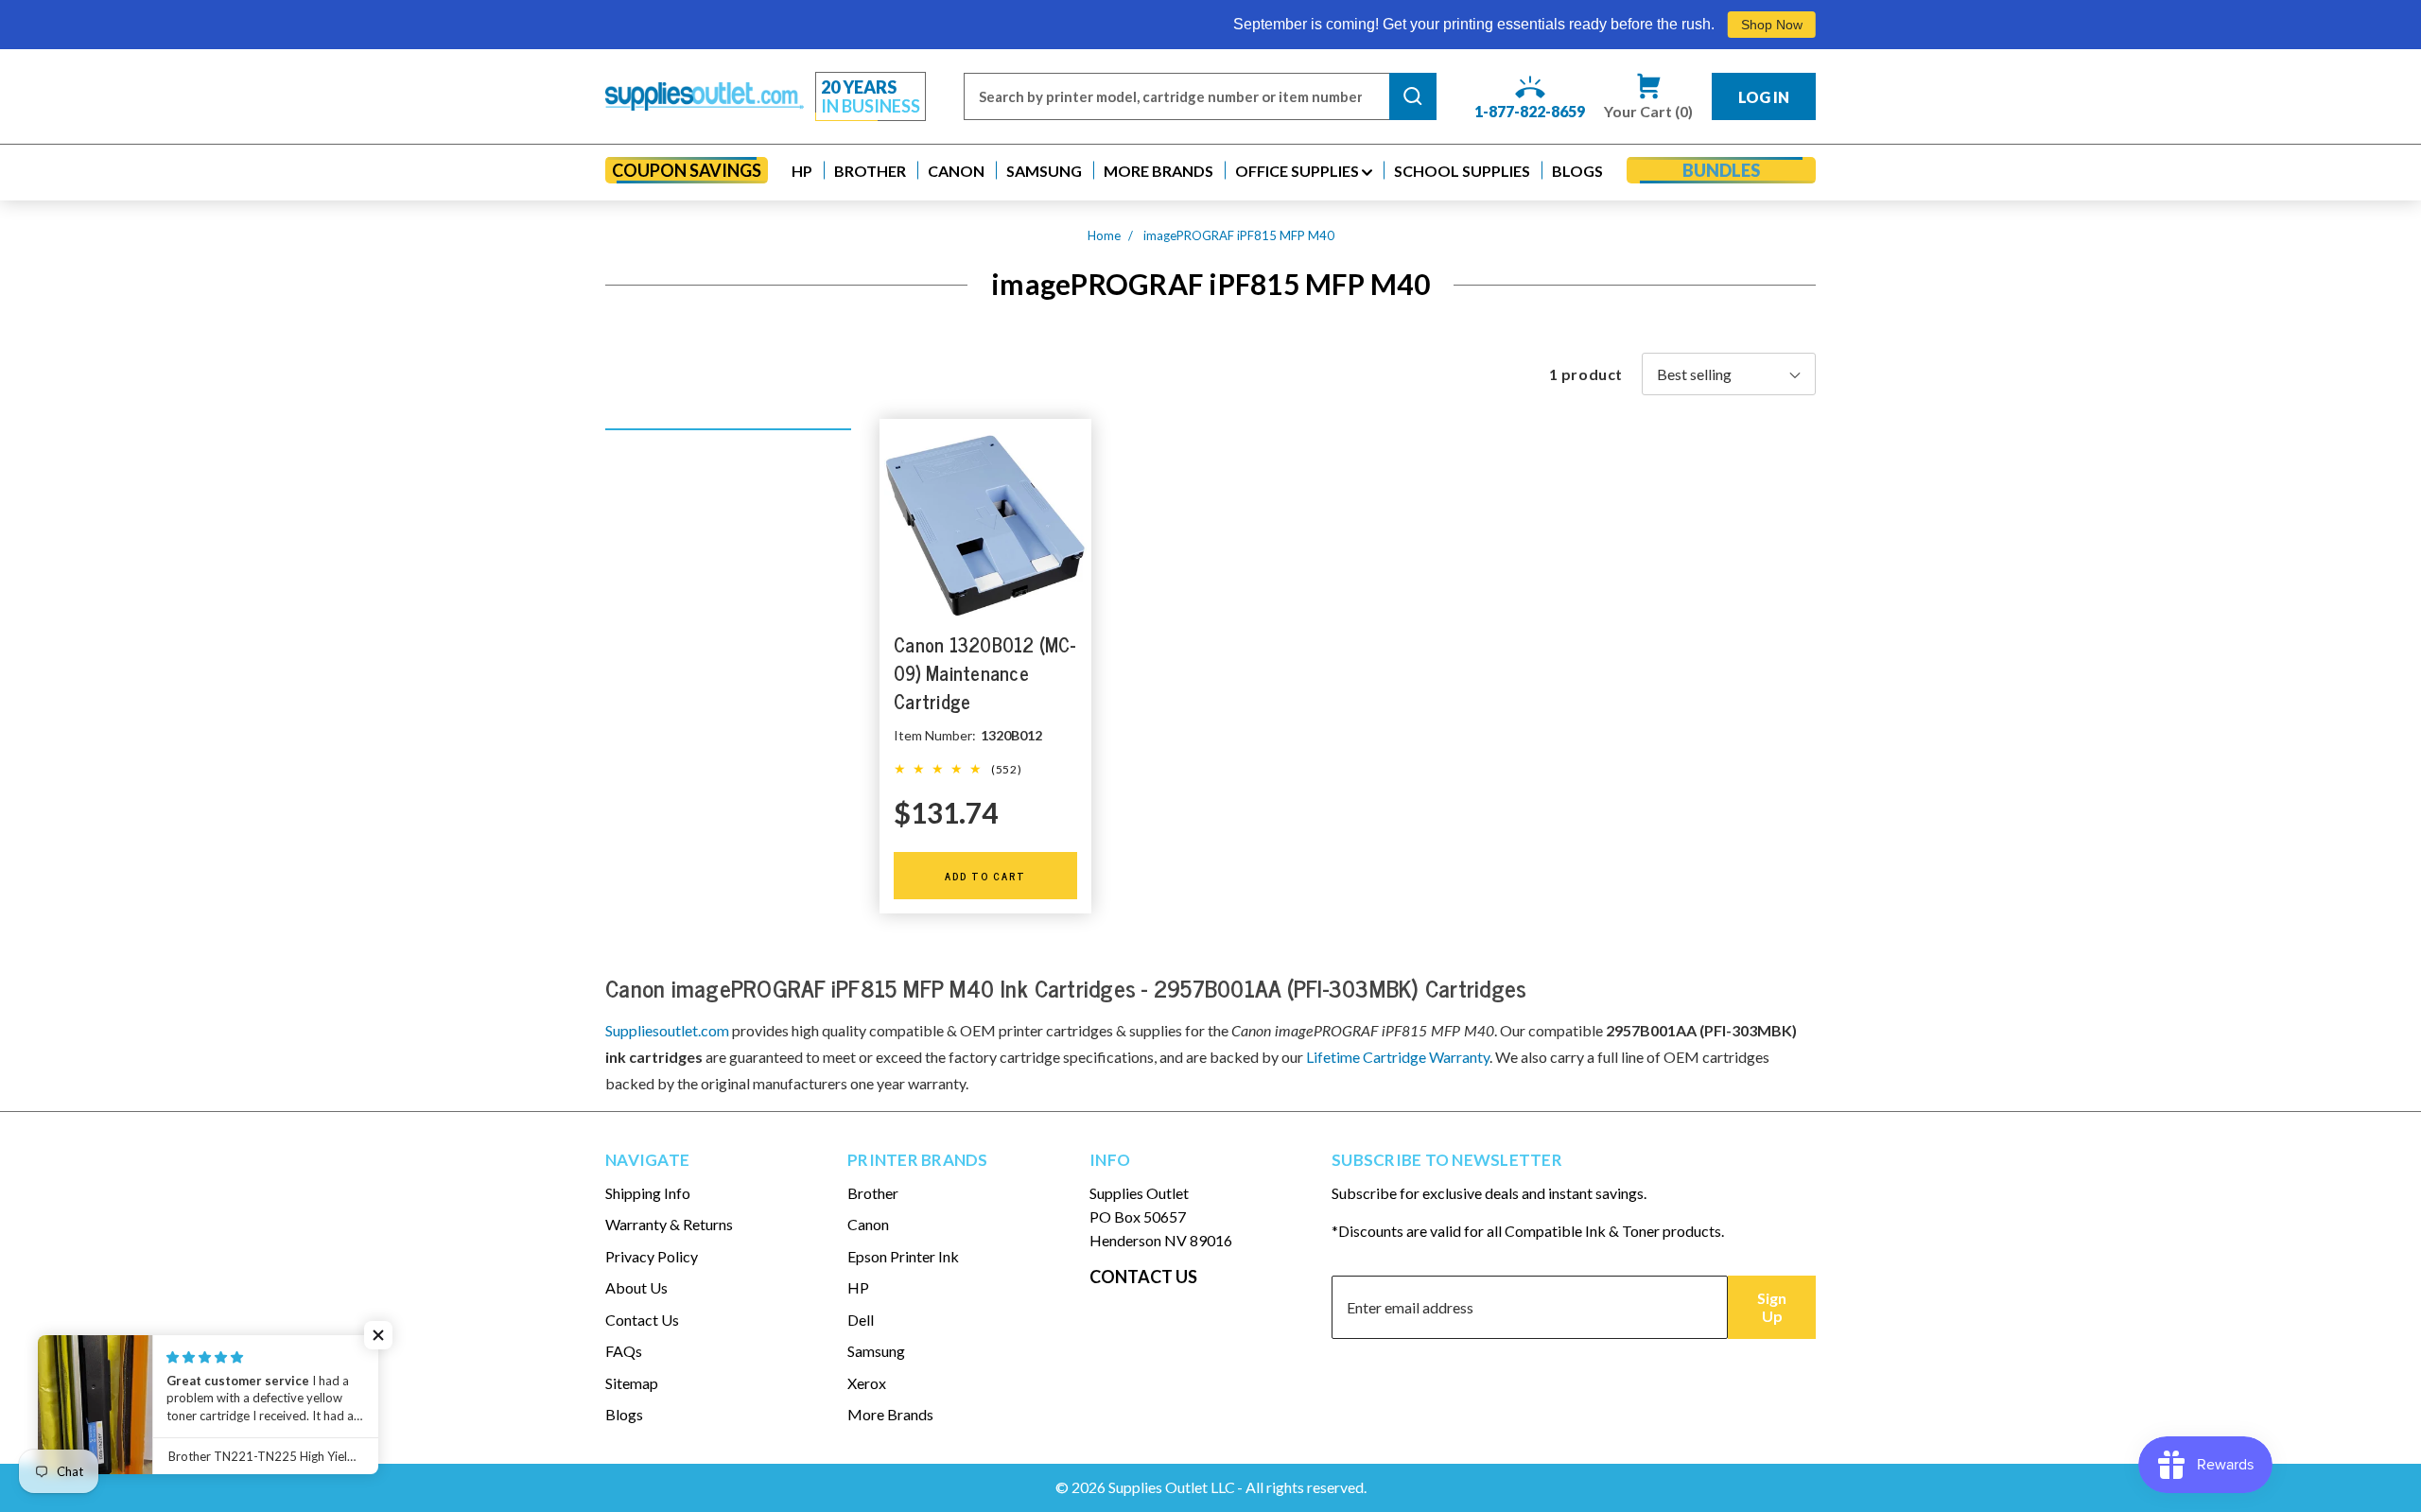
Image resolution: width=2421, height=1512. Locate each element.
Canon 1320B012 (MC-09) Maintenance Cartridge (984, 673)
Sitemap (632, 1383)
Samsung (876, 1351)
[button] (802, 171)
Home (1104, 235)
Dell (861, 1320)
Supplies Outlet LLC (1172, 1487)
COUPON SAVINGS (687, 170)
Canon (868, 1224)
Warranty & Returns (669, 1224)
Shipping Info (648, 1193)
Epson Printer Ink (903, 1256)
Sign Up (1772, 1307)
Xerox (867, 1383)
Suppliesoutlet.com (667, 1030)
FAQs (624, 1351)
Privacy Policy (652, 1256)
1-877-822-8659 (1530, 111)
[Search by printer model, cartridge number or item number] (1413, 96)
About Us (636, 1287)
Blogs (624, 1414)
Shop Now (1691, 25)
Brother (873, 1193)
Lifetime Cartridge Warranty (1398, 1057)
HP (858, 1287)
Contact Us (642, 1320)
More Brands (890, 1414)
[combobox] (1176, 96)
